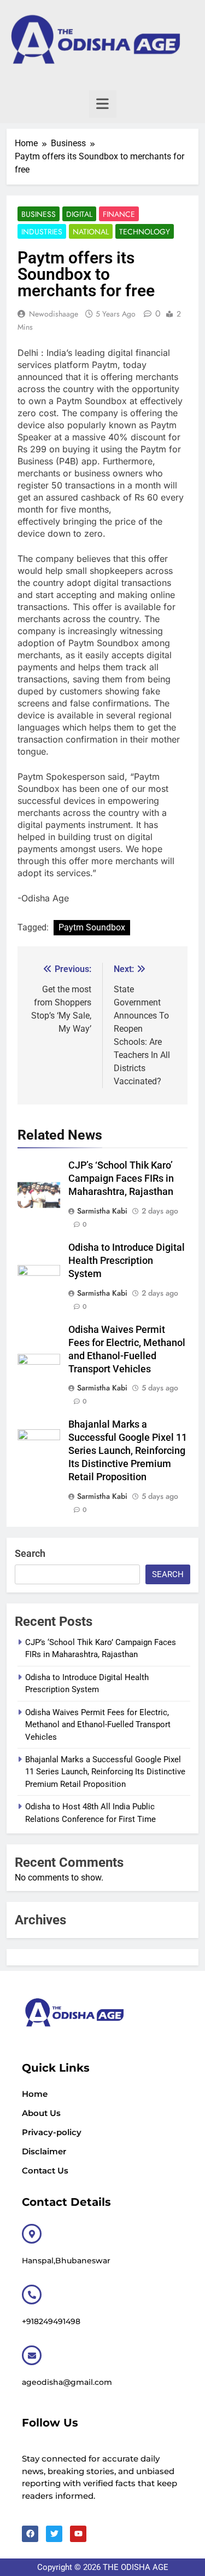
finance (119, 214)
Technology (145, 232)
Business (39, 214)
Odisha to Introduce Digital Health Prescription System (127, 1261)
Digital (79, 214)
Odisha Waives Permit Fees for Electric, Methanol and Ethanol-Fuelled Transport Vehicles (98, 1725)
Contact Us (45, 2170)
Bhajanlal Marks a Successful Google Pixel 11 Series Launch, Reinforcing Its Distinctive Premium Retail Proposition (128, 1451)
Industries (42, 232)
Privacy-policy (52, 2132)
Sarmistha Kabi (102, 1211)
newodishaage (54, 314)
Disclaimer (44, 2151)
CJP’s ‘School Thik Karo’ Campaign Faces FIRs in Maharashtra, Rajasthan (121, 1178)
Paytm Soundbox (92, 927)
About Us (41, 2113)
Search (30, 1553)
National (91, 232)
